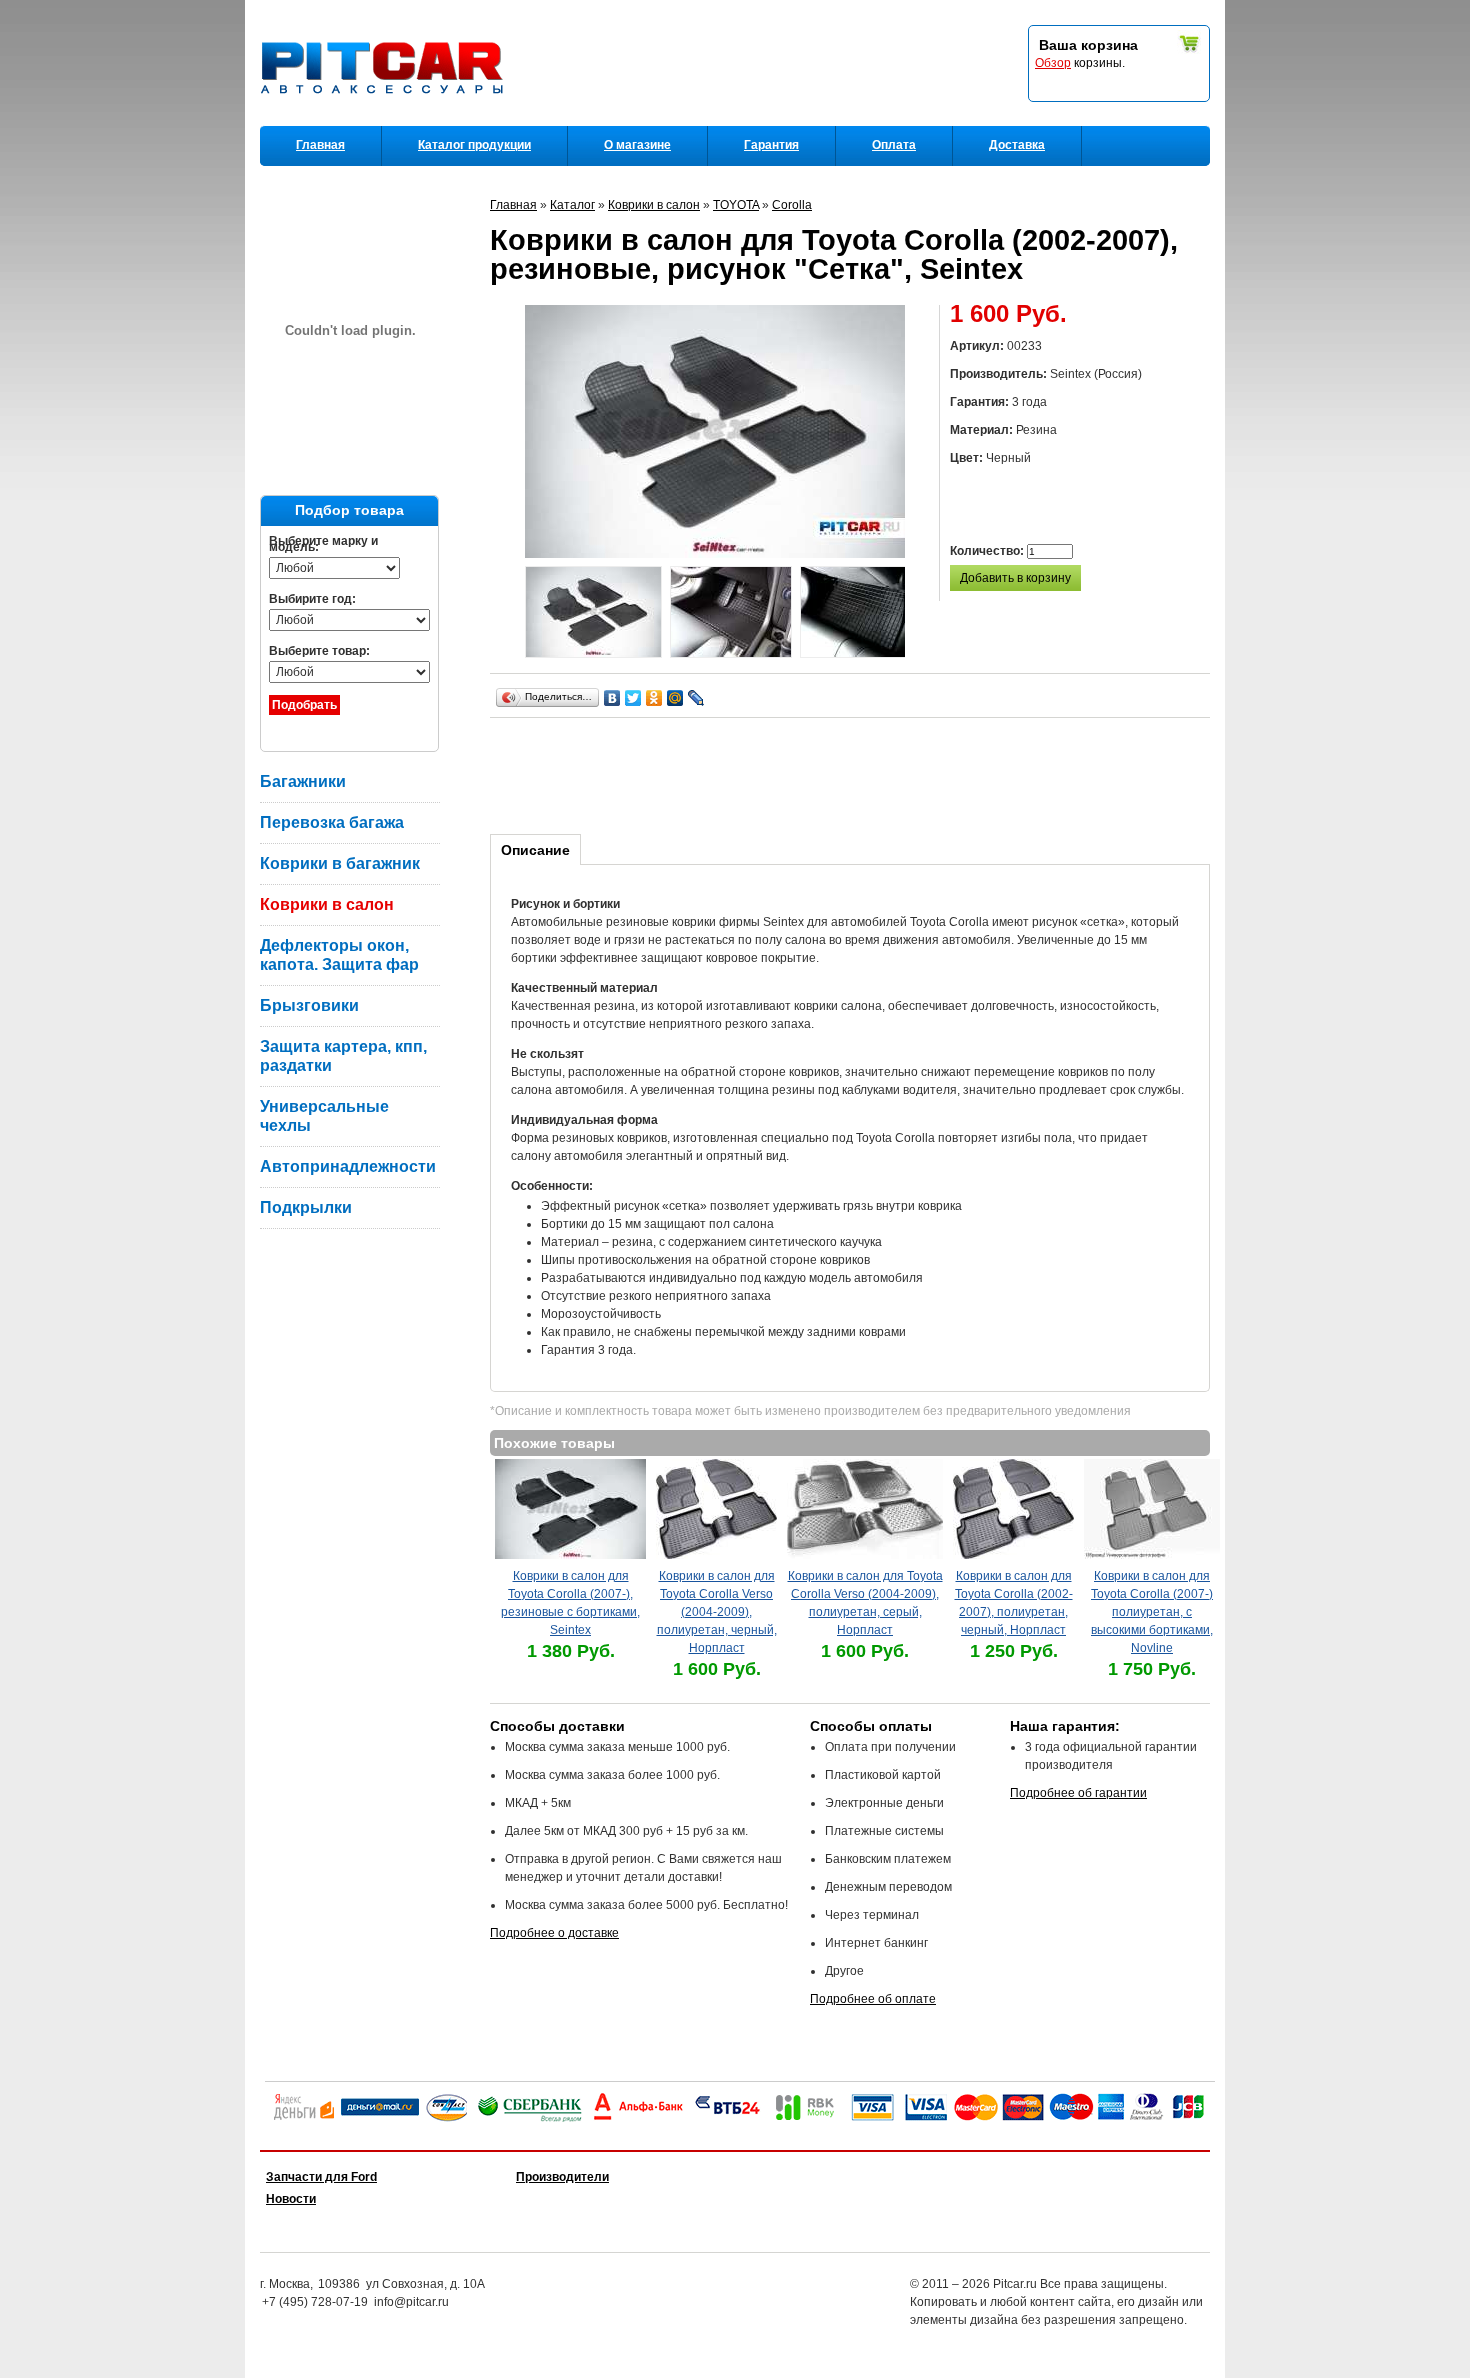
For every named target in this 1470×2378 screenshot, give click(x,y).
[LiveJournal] (696, 698)
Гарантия (771, 145)
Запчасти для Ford (321, 2177)
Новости (291, 2199)
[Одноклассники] (654, 698)
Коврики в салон (327, 904)
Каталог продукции (474, 145)
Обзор (1053, 63)
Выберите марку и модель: (323, 544)
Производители (562, 2177)
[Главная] (386, 121)
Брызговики (309, 1005)
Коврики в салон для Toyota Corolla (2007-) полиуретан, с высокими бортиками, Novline (1152, 1612)
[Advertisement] (854, 773)
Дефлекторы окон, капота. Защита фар (339, 955)
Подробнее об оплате (873, 1999)
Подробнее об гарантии (1078, 1793)
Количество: (988, 551)
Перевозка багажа (332, 822)
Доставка (1017, 145)
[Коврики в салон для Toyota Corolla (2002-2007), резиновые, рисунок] (593, 614)
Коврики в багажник (340, 863)
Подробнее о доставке (554, 1933)
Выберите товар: (319, 651)
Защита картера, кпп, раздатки (343, 1056)
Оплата (894, 145)
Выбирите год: (312, 599)
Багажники (303, 781)
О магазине (637, 145)
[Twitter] (633, 698)
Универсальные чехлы (324, 1116)
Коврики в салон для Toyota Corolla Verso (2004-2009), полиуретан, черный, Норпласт (717, 1612)
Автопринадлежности (348, 1166)
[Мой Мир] (675, 698)
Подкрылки (306, 1207)
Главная (320, 145)
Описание (535, 850)
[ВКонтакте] (612, 698)
